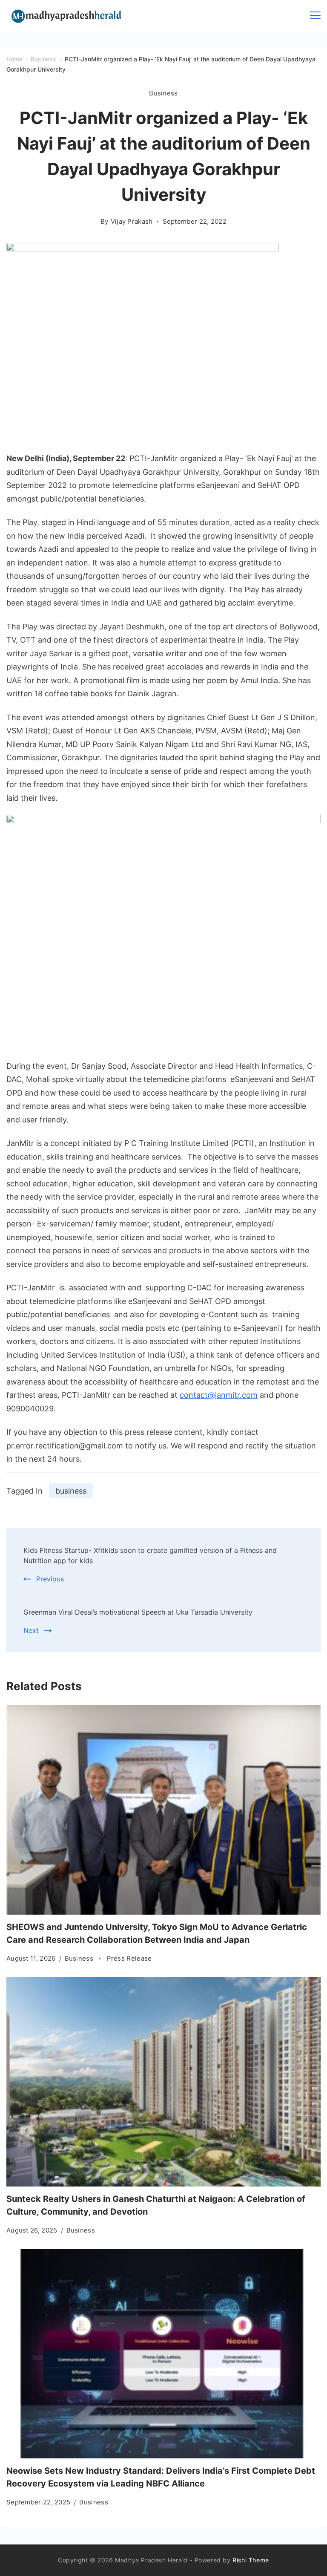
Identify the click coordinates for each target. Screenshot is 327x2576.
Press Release (129, 1958)
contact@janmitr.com (219, 1395)
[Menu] (315, 15)
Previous (50, 1579)
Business (163, 93)
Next (31, 1630)
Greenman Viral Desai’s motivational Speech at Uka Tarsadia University (138, 1612)
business (71, 1491)
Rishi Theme (251, 2560)
